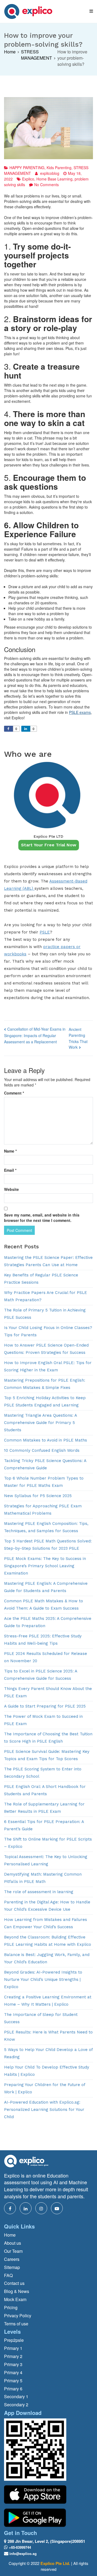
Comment (14, 1093)
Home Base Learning (54, 179)
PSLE (45, 932)
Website (11, 1189)
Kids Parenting (59, 168)
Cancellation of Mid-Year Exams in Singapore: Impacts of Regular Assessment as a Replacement (35, 1035)
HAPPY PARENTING (27, 168)
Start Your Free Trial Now (49, 845)
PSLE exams (80, 712)
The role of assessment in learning (39, 1892)
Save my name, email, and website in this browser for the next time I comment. (42, 1218)
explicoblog (50, 173)
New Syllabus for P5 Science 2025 (38, 1496)
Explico (28, 179)
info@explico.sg (23, 2553)
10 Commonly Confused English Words (42, 1450)
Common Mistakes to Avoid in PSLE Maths (46, 1440)
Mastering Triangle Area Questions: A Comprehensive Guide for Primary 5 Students (40, 1423)
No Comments (46, 185)
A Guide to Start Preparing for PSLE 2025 (45, 1706)
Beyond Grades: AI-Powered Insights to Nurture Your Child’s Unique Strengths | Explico (43, 1979)
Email (10, 1170)
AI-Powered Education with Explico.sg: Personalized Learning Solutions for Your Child (44, 2110)
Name (10, 1151)
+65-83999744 (20, 2547)
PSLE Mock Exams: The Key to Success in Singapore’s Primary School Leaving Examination (45, 1566)
